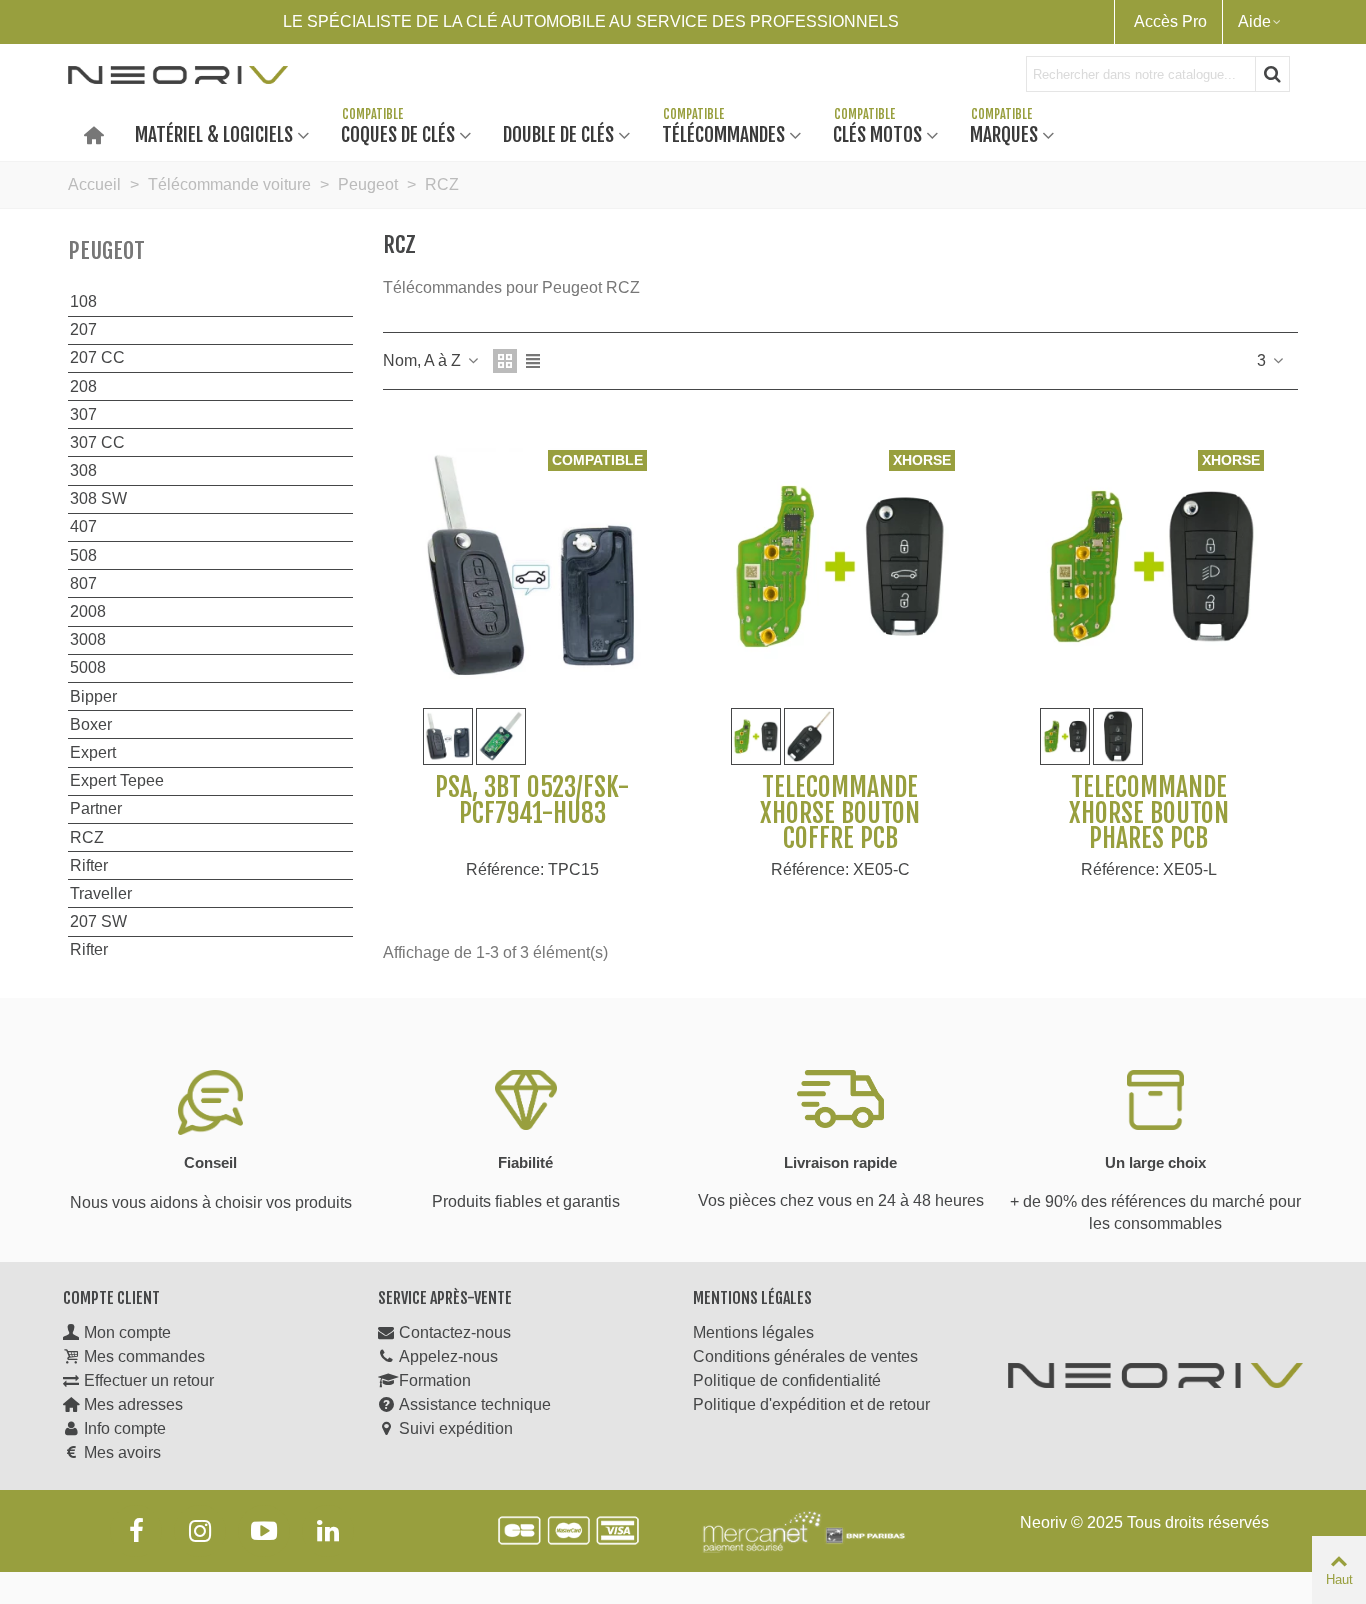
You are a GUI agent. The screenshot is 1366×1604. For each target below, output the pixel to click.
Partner (96, 808)
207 (83, 329)
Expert (93, 752)
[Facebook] (136, 1531)
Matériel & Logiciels (214, 133)
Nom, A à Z (424, 360)
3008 (88, 639)
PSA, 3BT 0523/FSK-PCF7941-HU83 (532, 800)
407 (83, 526)
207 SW (98, 921)
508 (83, 555)
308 (83, 470)
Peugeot (106, 250)
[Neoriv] (178, 74)
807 (83, 583)
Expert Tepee (117, 780)
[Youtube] (264, 1531)
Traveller (101, 893)
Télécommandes (723, 133)
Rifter (89, 865)
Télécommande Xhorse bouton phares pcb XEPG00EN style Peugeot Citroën (1148, 839)
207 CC (97, 357)
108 (83, 301)
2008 (88, 611)
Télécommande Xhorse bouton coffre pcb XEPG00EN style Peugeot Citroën (840, 839)
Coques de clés (398, 133)
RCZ (87, 837)
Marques (1004, 133)
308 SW (98, 498)
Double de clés (558, 133)
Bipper (93, 696)
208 (83, 386)
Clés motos (877, 133)
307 (83, 414)
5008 (88, 667)
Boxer (91, 724)
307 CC (97, 442)
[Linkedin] (328, 1531)
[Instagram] (200, 1531)
